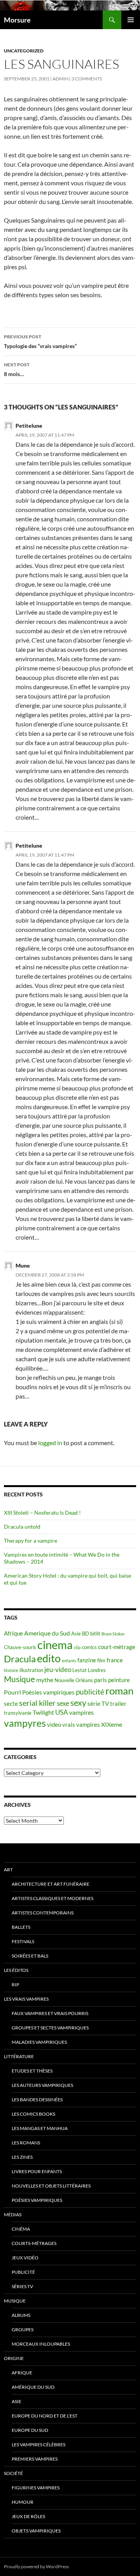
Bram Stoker (113, 1634)
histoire (11, 1670)
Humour (23, 2502)
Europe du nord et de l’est (45, 2416)
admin (60, 79)
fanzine (87, 1660)
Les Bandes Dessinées (37, 2100)
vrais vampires (81, 1725)
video (54, 1725)
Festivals (23, 1941)
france (115, 1660)
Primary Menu (131, 20)
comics (89, 1647)
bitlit (95, 1634)
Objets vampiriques (36, 2531)
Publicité (23, 2272)
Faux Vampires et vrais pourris (50, 2013)
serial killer (37, 1703)
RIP (15, 1985)
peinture (119, 1680)
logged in (50, 1443)
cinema (55, 1645)
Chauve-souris (20, 1647)
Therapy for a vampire (31, 1541)
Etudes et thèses (32, 2071)
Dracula (20, 1659)
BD (86, 1634)
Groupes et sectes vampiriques (50, 2028)
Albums (21, 2315)
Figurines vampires (36, 2488)
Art (8, 1870)
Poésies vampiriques (48, 1692)
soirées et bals (30, 1956)
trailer (118, 1704)
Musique (19, 1679)
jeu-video (58, 1669)
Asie (76, 1634)
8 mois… (17, 369)
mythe (45, 1680)
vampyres (25, 1723)
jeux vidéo (25, 2258)
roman (119, 1691)
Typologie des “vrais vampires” (40, 341)
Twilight (43, 1712)
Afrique (13, 1633)
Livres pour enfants (37, 2171)
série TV (98, 1704)
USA (62, 1712)
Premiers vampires (35, 2459)
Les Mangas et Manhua (40, 2128)
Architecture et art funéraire (51, 1884)
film (101, 1660)
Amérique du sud (33, 2387)
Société (13, 2473)
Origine (14, 2358)
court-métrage (117, 1647)
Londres (97, 1670)
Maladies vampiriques (39, 2042)
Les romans (26, 2143)
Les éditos (16, 1970)
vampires (81, 1712)
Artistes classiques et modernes (52, 1898)
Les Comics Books (33, 2114)
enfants (69, 1661)
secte (11, 1704)
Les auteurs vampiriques (42, 2085)
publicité (90, 1692)
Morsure (17, 20)
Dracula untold (22, 1527)
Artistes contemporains (43, 1913)
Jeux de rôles (28, 2516)
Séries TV (22, 2286)
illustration (31, 1670)
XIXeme (112, 1724)
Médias (13, 2215)
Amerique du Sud (47, 1633)
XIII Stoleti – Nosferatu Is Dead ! (42, 1513)
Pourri (12, 1692)
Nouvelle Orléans (74, 1680)
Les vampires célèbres (38, 2445)
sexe (63, 1703)
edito (49, 1658)
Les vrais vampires (26, 1999)
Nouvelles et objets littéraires (51, 2186)
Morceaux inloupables (41, 2344)
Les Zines (22, 2157)
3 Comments (87, 79)
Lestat (80, 1670)
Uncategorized (24, 51)
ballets (21, 1927)
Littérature (19, 2056)
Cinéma (21, 2229)
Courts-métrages (34, 2243)
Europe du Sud (30, 2430)
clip (77, 1647)
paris (101, 1680)
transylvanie (18, 1713)
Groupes (23, 2330)
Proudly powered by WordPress (36, 2566)
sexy (78, 1703)
